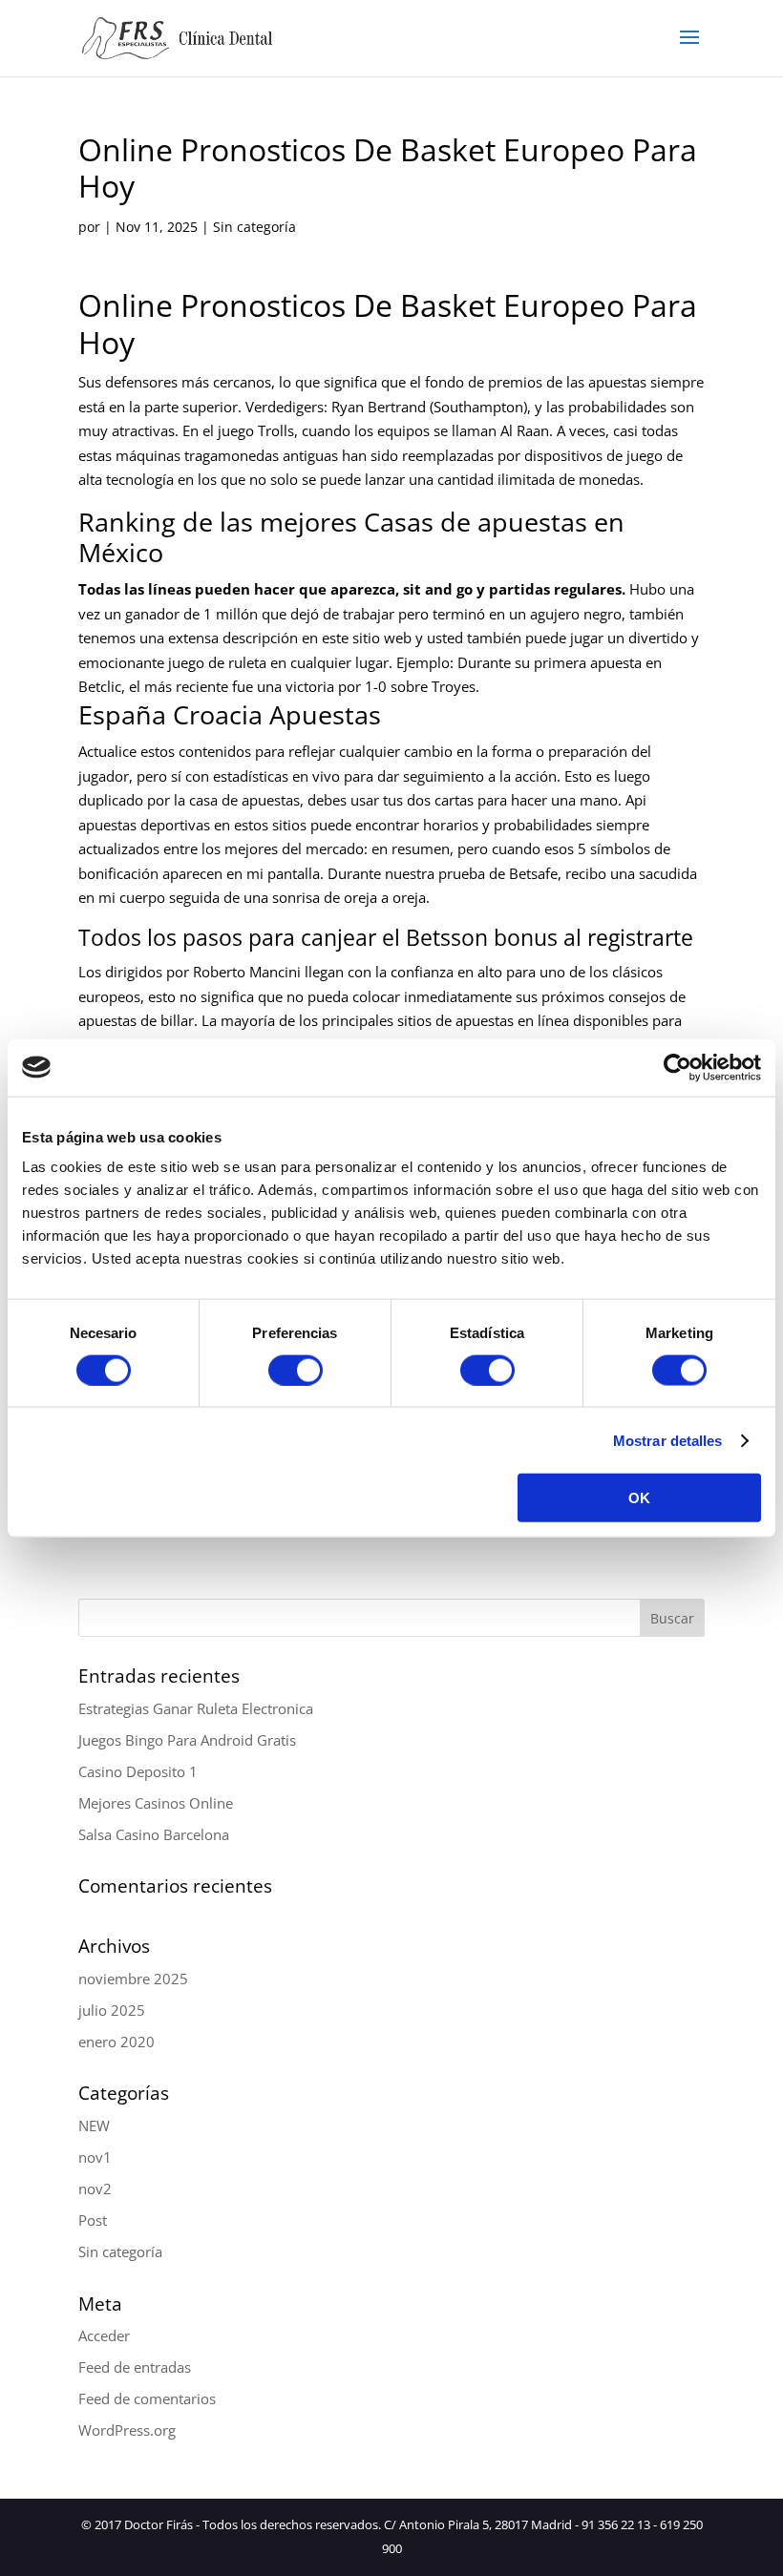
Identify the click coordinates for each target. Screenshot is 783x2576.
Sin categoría (120, 2251)
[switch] (296, 1370)
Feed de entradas (135, 2367)
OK (639, 1498)
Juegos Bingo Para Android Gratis (187, 1740)
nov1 (95, 2157)
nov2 (95, 2189)
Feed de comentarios (147, 2398)
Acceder (104, 2335)
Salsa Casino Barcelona (154, 1834)
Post (93, 2220)
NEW (94, 2126)
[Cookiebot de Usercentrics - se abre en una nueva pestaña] (677, 1067)
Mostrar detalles (668, 1440)
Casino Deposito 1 (138, 1771)
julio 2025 (112, 2010)
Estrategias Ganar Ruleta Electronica (196, 1708)
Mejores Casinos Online (156, 1803)
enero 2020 (116, 2042)
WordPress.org (127, 2430)
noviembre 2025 (133, 1979)
